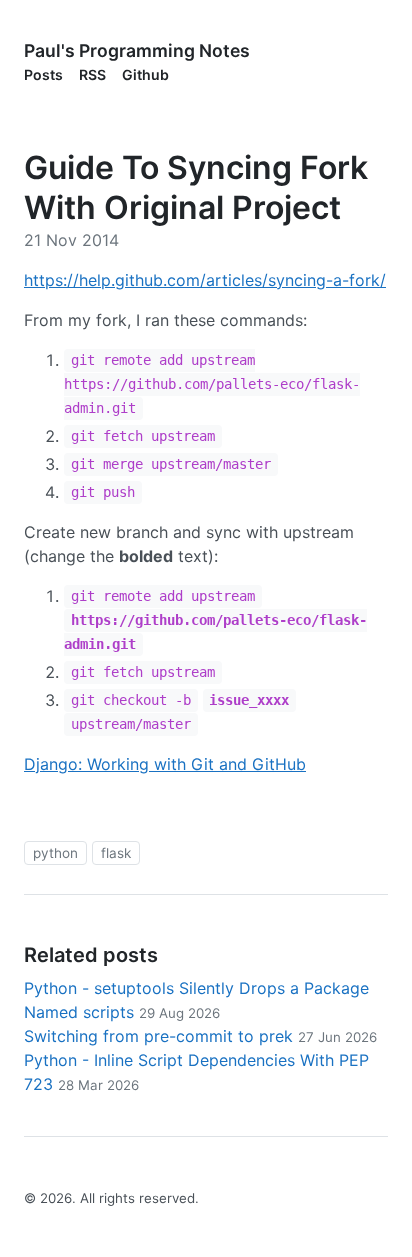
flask (116, 853)
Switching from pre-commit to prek (200, 1036)
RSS (92, 74)
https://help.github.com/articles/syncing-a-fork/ (205, 280)
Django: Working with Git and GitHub (165, 764)
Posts (43, 74)
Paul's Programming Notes (137, 50)
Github (145, 74)
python (55, 853)
